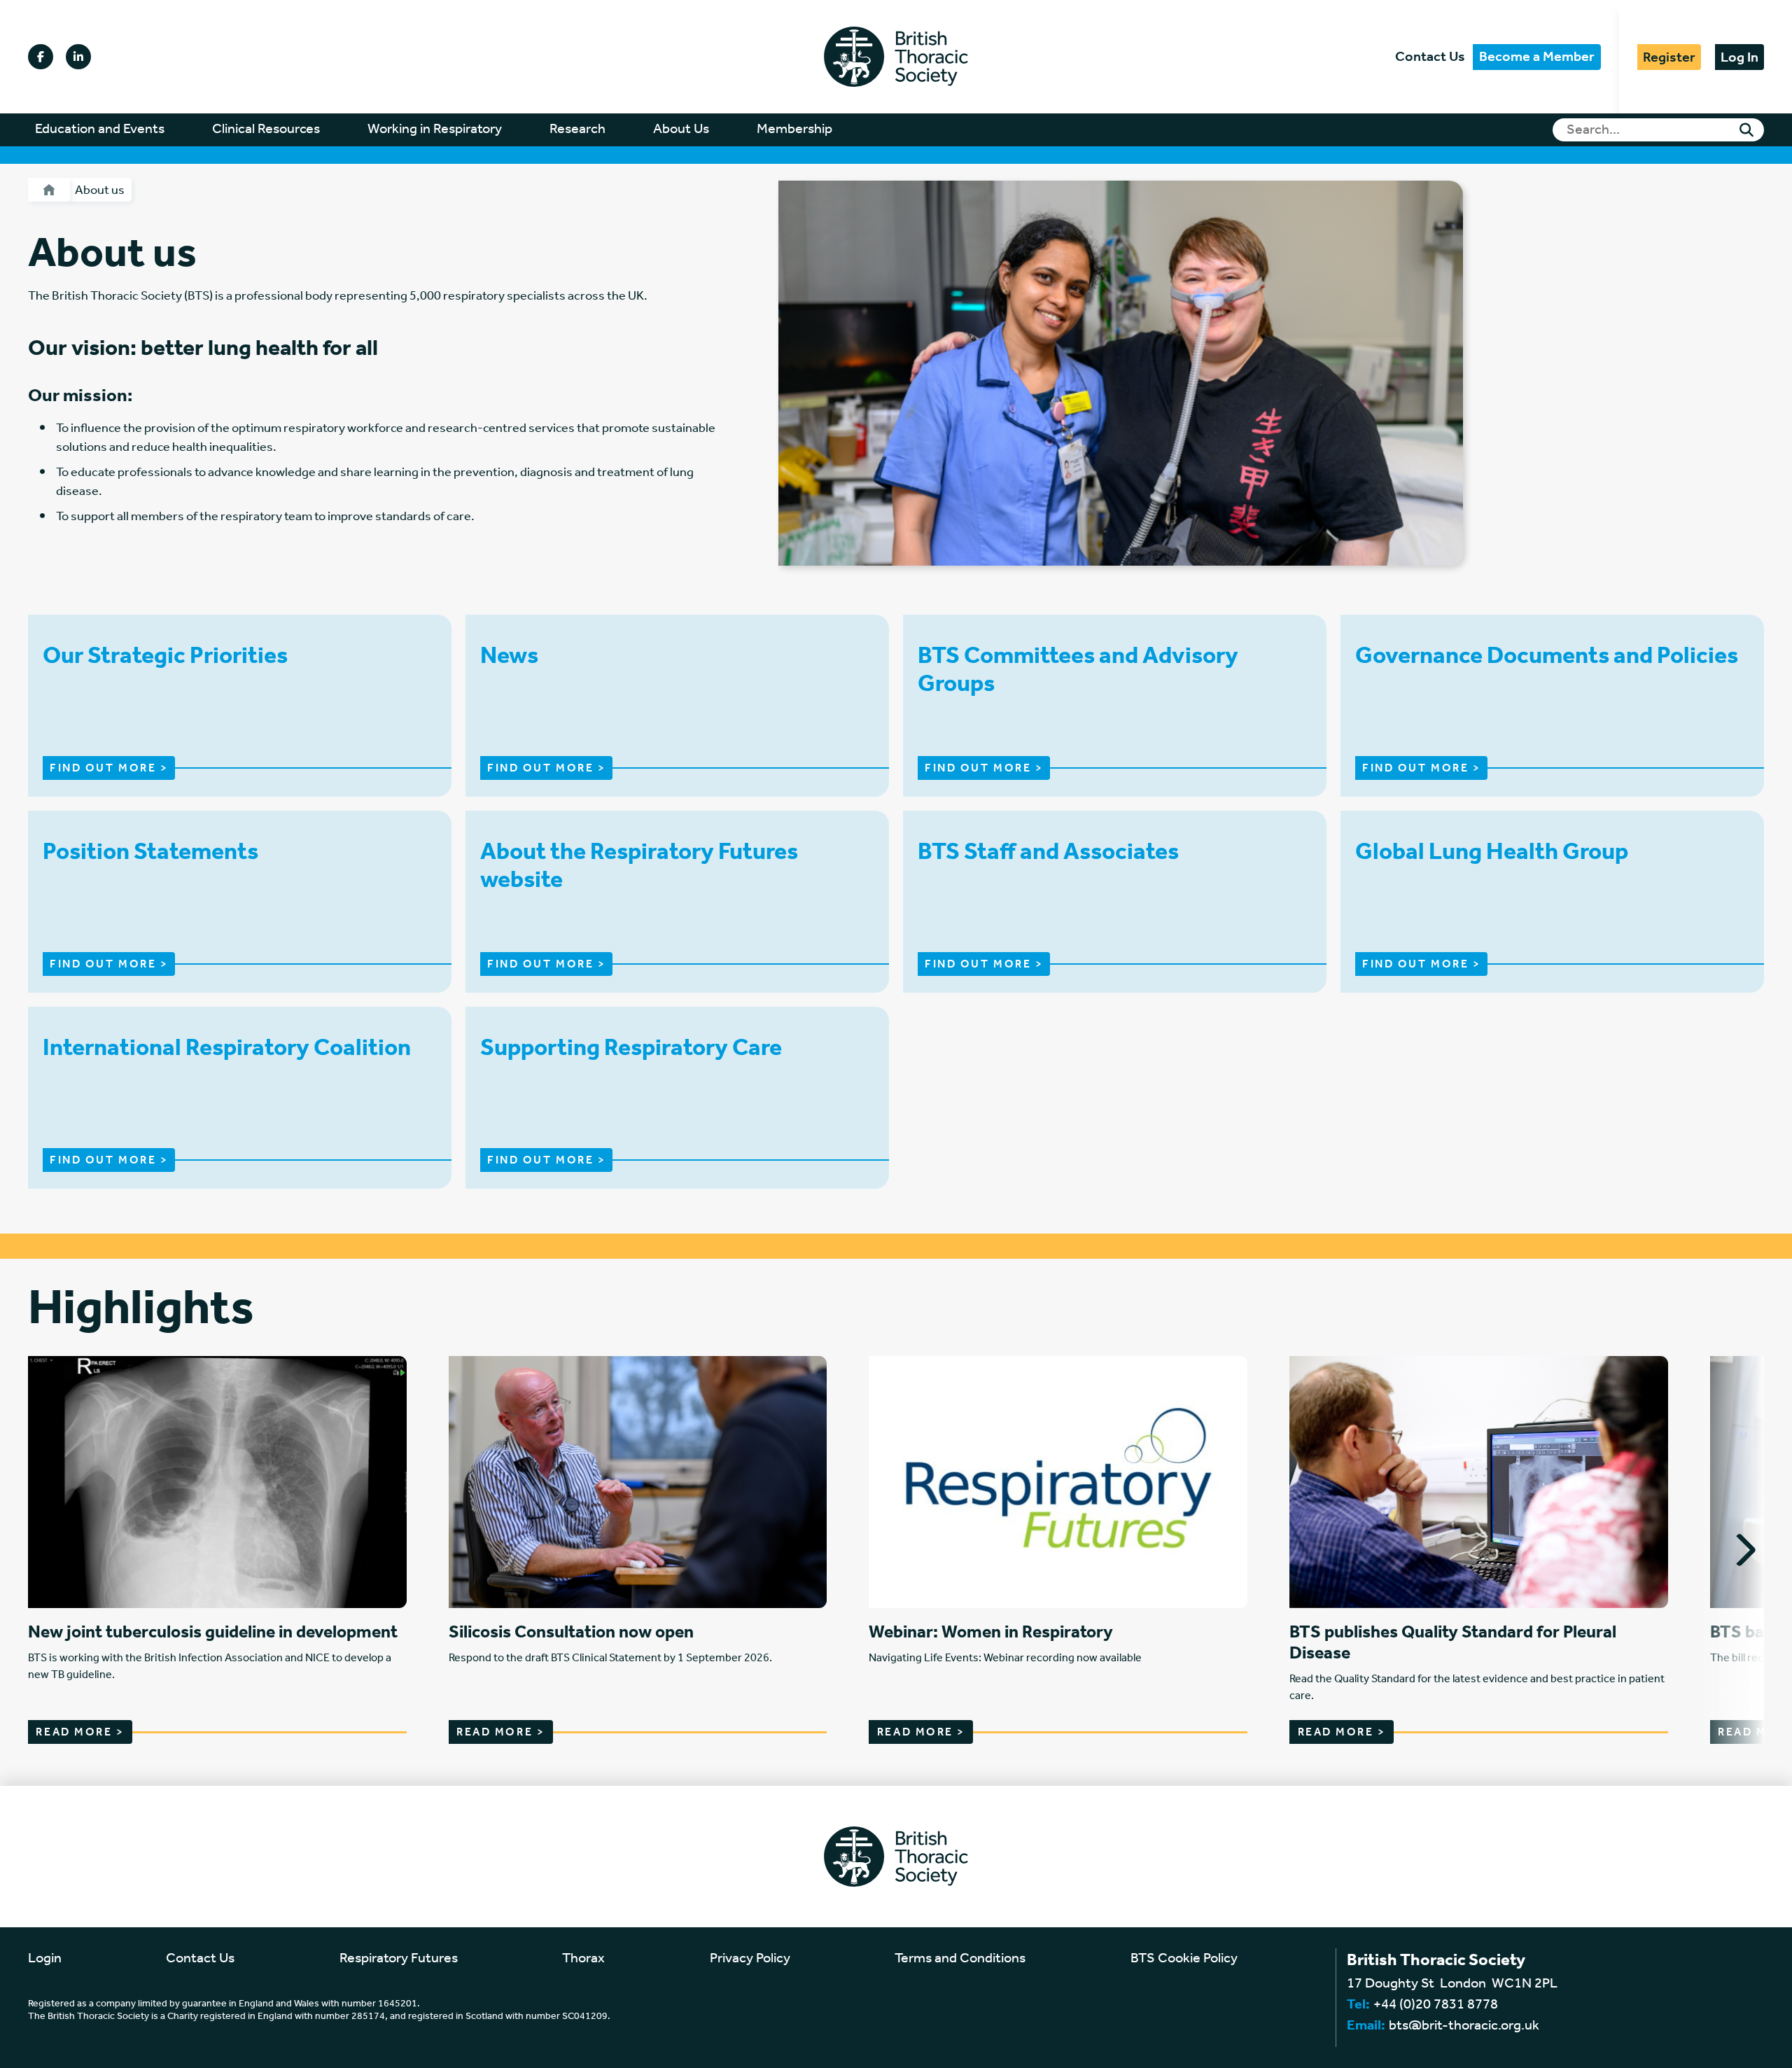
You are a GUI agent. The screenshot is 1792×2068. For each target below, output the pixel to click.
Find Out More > (109, 768)
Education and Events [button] (100, 130)
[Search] (1746, 130)
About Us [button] (681, 130)
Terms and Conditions (960, 1959)
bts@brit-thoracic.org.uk (1464, 2026)
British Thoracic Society (896, 57)
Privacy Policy (750, 1959)
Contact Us (1430, 57)
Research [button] (577, 130)
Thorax (583, 1959)
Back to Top (1701, 2057)
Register (1669, 57)
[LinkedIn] (78, 57)
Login (45, 1959)
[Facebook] (41, 57)
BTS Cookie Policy (1184, 1959)
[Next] (1739, 1550)
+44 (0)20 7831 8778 (1436, 2005)
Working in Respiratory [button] (435, 130)
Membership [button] (794, 130)
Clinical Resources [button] (266, 130)
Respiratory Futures (399, 1959)
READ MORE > (80, 1732)
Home (49, 190)
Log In (1739, 57)
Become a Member (1537, 57)
